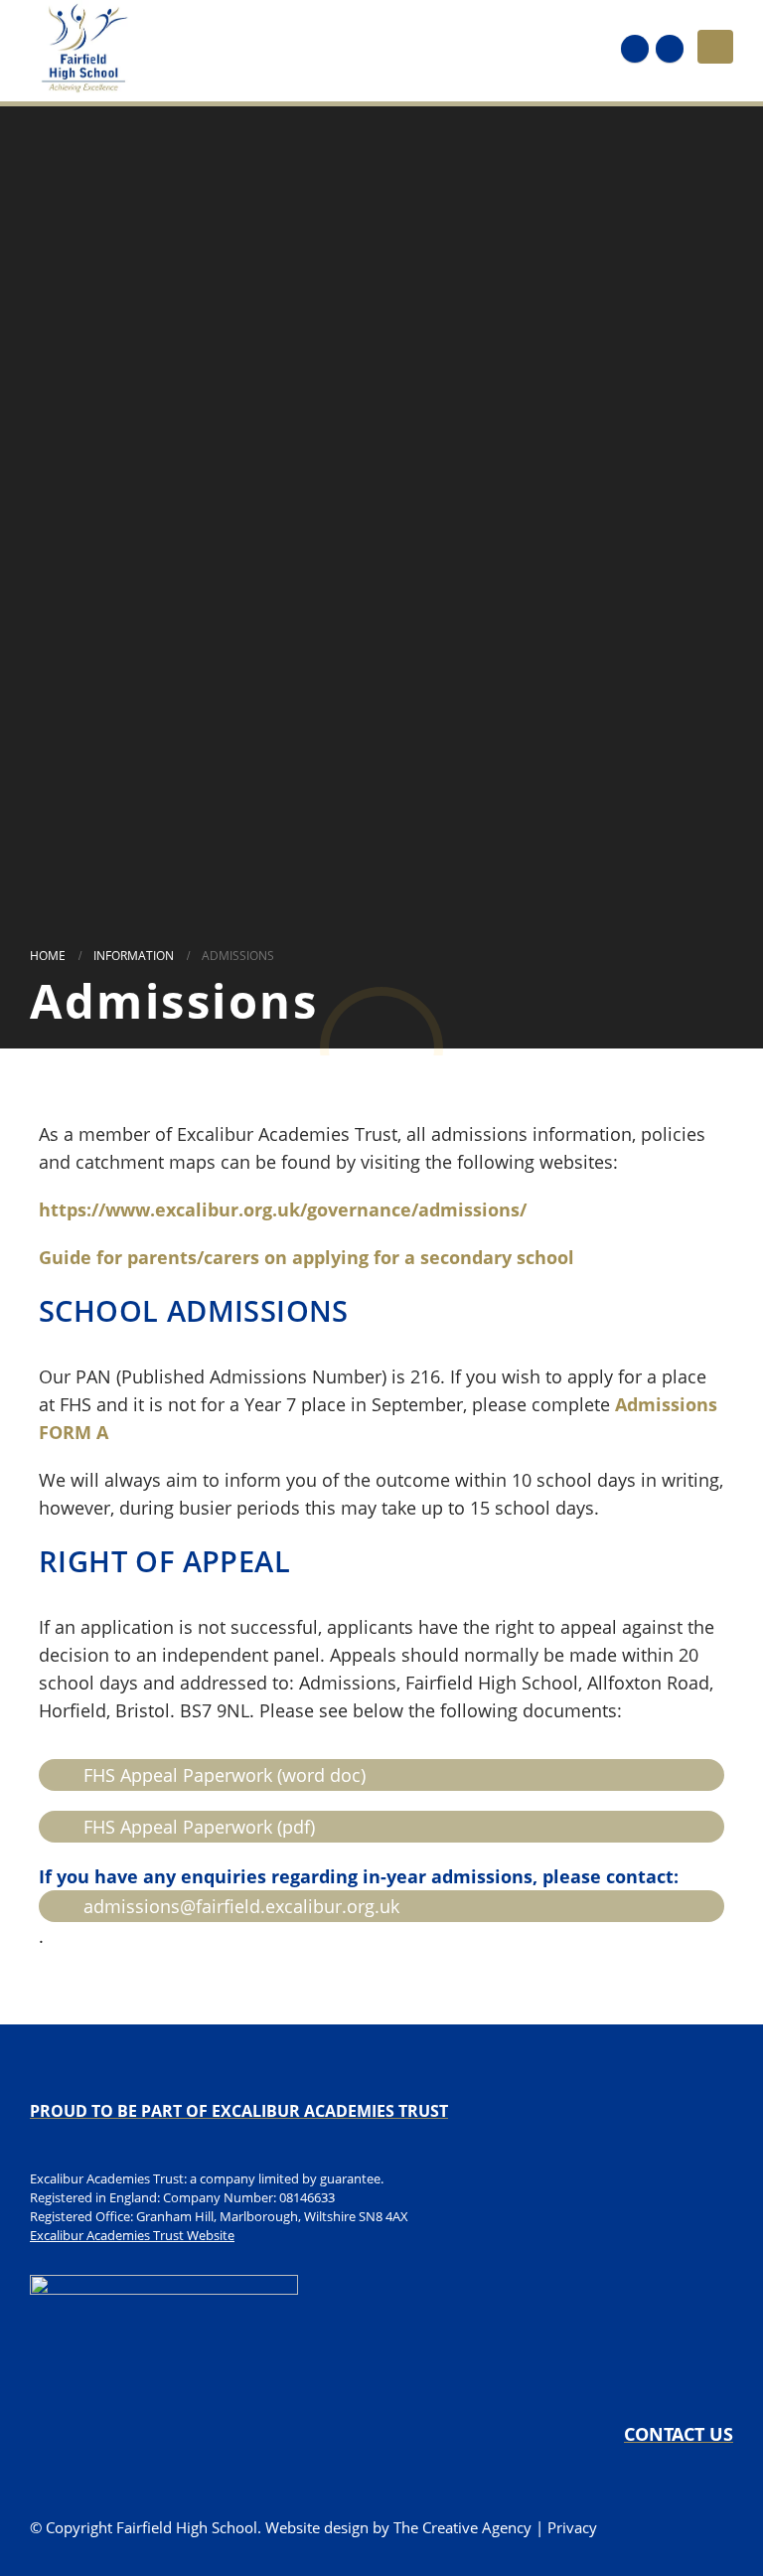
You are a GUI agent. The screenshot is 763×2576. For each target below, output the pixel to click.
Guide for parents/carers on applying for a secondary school (306, 1257)
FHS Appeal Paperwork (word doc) (225, 1775)
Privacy (572, 2527)
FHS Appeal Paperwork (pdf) (199, 1827)
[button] (715, 47)
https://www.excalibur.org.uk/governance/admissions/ (283, 1209)
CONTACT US (679, 2434)
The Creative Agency (462, 2527)
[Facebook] (635, 49)
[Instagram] (670, 49)
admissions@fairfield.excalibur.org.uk (241, 1906)
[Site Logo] (84, 47)
